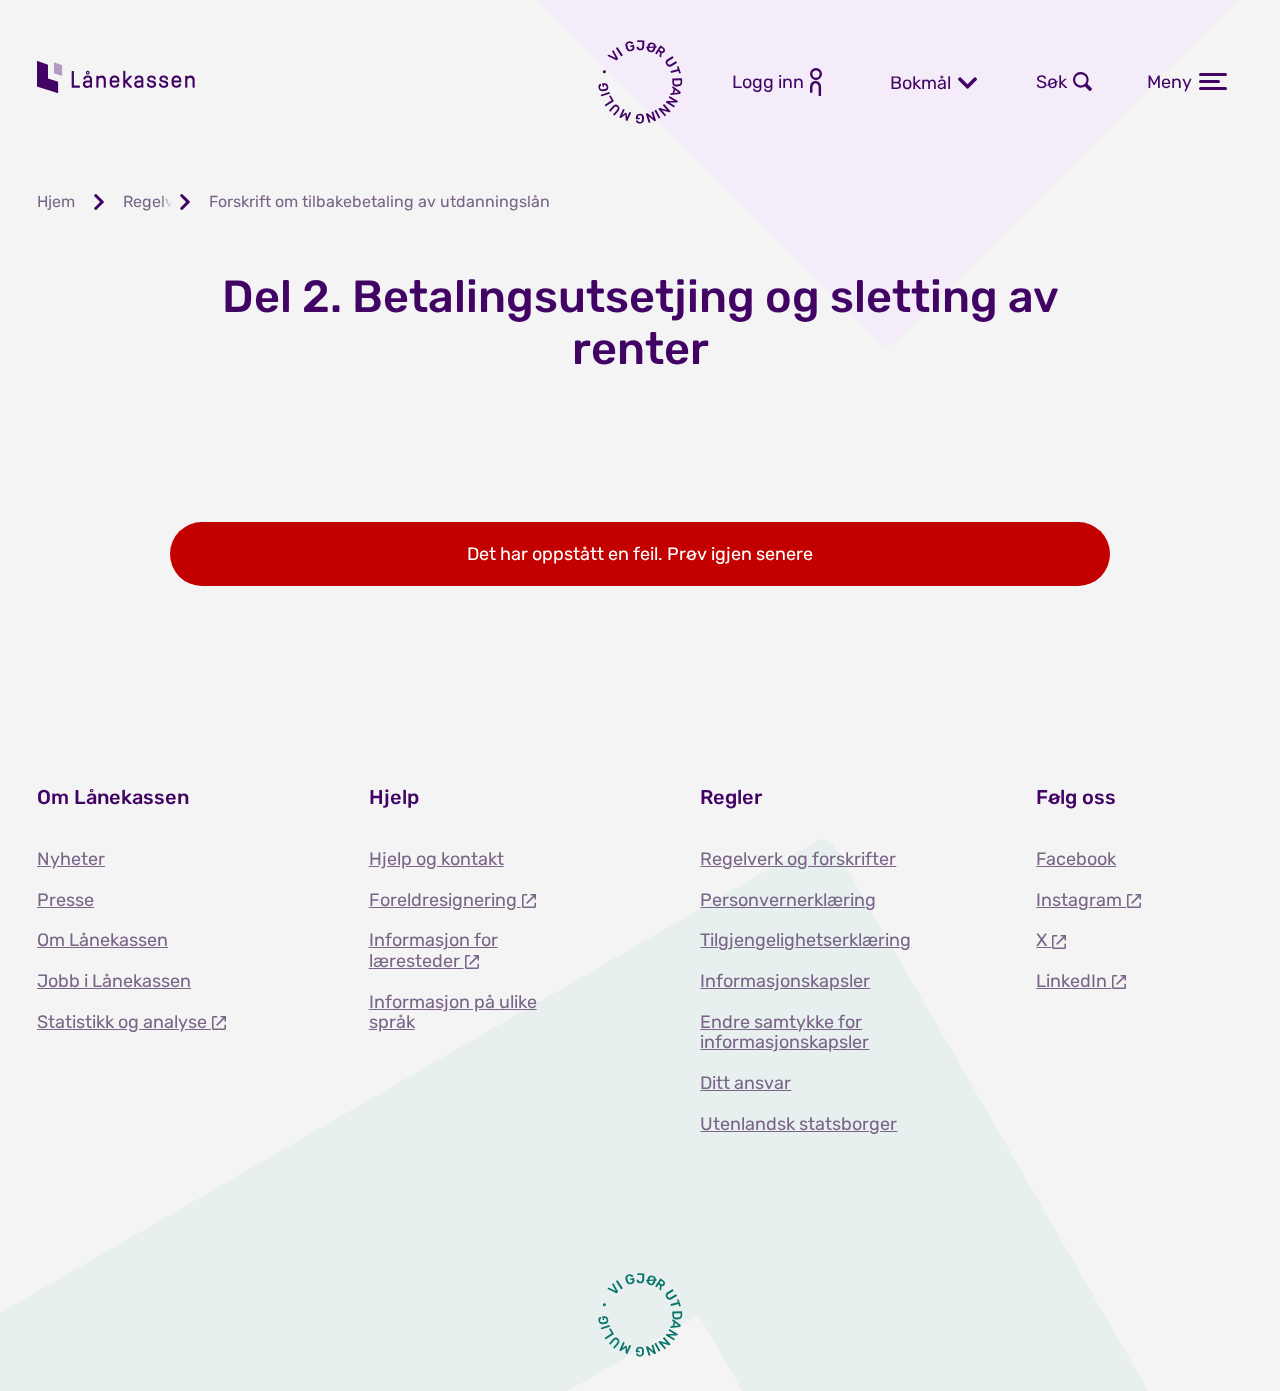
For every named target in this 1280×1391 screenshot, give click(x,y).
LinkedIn (1073, 981)
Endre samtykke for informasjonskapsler (784, 1032)
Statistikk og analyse (124, 1022)
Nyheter (71, 859)
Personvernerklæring (788, 900)
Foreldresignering (445, 900)
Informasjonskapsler (785, 981)
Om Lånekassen (102, 940)
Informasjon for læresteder (433, 950)
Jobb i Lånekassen (114, 981)
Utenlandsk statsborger (798, 1124)
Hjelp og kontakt (436, 859)
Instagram (1081, 900)
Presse (65, 900)
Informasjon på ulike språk (453, 1012)
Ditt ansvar (745, 1083)
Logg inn (768, 82)
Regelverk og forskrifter (798, 859)
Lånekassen (117, 77)
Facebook (1076, 859)
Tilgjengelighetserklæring (805, 940)
